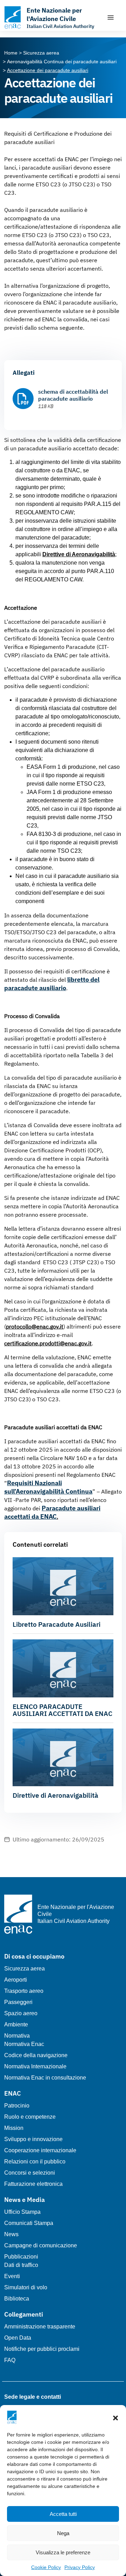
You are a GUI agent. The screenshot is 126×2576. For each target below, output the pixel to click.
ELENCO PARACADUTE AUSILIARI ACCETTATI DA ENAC (62, 1710)
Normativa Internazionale (35, 2066)
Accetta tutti (63, 2514)
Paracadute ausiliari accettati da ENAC (52, 1512)
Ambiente (16, 2024)
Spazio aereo (21, 2013)
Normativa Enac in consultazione (45, 2078)
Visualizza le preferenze (63, 2552)
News (11, 2234)
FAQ (10, 2360)
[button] (115, 2417)
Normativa (17, 2036)
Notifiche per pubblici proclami (42, 2349)
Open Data (18, 2338)
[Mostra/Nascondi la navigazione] (111, 17)
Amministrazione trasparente (40, 2327)
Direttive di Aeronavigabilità (55, 1795)
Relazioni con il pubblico (35, 2162)
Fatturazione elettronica (33, 2184)
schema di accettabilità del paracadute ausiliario (73, 395)
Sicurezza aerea (24, 1969)
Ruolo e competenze (30, 2117)
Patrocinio (17, 2106)
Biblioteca (17, 2299)
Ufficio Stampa (22, 2212)
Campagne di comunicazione (41, 2245)
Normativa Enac (24, 2044)
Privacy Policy (80, 2567)
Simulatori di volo (26, 2287)
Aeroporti (16, 1980)
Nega (63, 2533)
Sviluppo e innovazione (33, 2139)
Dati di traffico (21, 2265)
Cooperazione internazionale (40, 2150)
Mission (14, 2128)
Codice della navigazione (36, 2055)
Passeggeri (18, 2002)
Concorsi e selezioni (30, 2173)
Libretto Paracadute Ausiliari (57, 1624)
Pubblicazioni (21, 2257)
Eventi (12, 2276)
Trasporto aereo (24, 1991)
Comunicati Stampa (29, 2223)
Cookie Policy (46, 2567)
